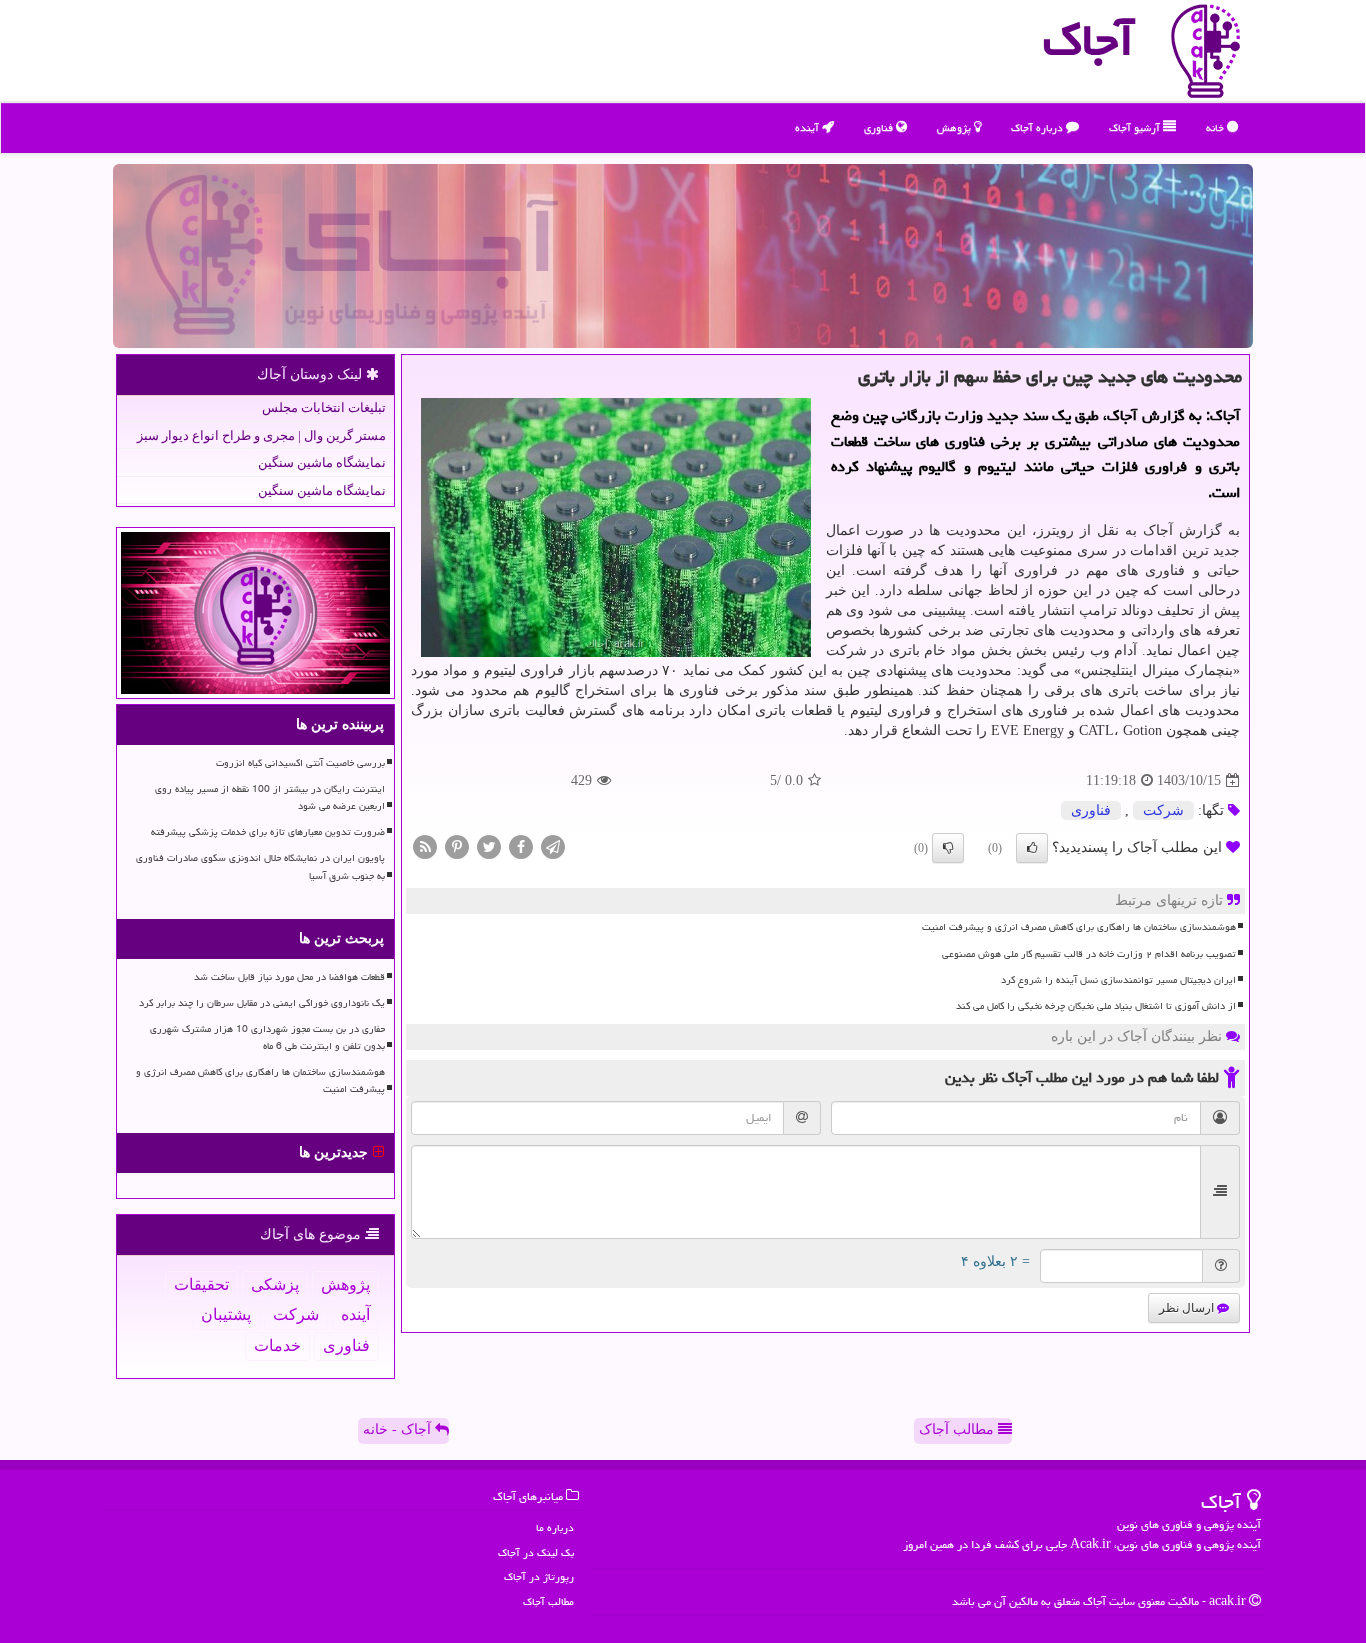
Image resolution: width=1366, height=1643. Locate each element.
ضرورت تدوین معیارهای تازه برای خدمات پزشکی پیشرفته (268, 832)
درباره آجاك (1038, 127)
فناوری (880, 127)
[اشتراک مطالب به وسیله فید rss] (425, 846)
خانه (1216, 127)
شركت (1163, 810)
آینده (808, 127)
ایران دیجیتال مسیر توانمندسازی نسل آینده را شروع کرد (1118, 980)
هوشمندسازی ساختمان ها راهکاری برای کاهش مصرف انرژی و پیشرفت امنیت (1079, 927)
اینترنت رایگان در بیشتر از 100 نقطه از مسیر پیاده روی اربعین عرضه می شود (270, 797)
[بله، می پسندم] (1032, 848)
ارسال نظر (1188, 1308)
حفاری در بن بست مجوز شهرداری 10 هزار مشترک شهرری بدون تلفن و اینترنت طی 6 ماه (267, 1037)
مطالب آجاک (958, 1429)
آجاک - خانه (399, 1429)
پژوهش (955, 127)
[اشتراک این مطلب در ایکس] (489, 846)
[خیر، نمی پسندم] (948, 848)
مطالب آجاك (548, 1601)
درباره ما (555, 1527)
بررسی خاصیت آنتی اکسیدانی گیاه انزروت (300, 763)
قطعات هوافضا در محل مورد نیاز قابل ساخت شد (289, 977)
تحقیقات (201, 1284)
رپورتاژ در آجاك (539, 1576)
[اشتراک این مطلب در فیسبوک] (521, 846)
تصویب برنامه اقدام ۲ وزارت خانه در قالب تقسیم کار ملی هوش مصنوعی (1089, 954)
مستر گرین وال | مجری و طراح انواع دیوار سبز (261, 435)
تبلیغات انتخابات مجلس (324, 407)
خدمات (277, 1345)
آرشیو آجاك (1136, 127)
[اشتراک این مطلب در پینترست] (457, 846)
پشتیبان (226, 1314)
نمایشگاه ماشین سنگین (322, 462)
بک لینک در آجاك (536, 1552)
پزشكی (275, 1284)
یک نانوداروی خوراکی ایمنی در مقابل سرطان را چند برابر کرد (262, 1003)
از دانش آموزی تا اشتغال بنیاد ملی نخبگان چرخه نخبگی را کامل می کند (1096, 1006)
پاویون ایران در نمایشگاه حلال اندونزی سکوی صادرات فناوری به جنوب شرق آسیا (260, 866)
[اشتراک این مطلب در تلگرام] (553, 846)
